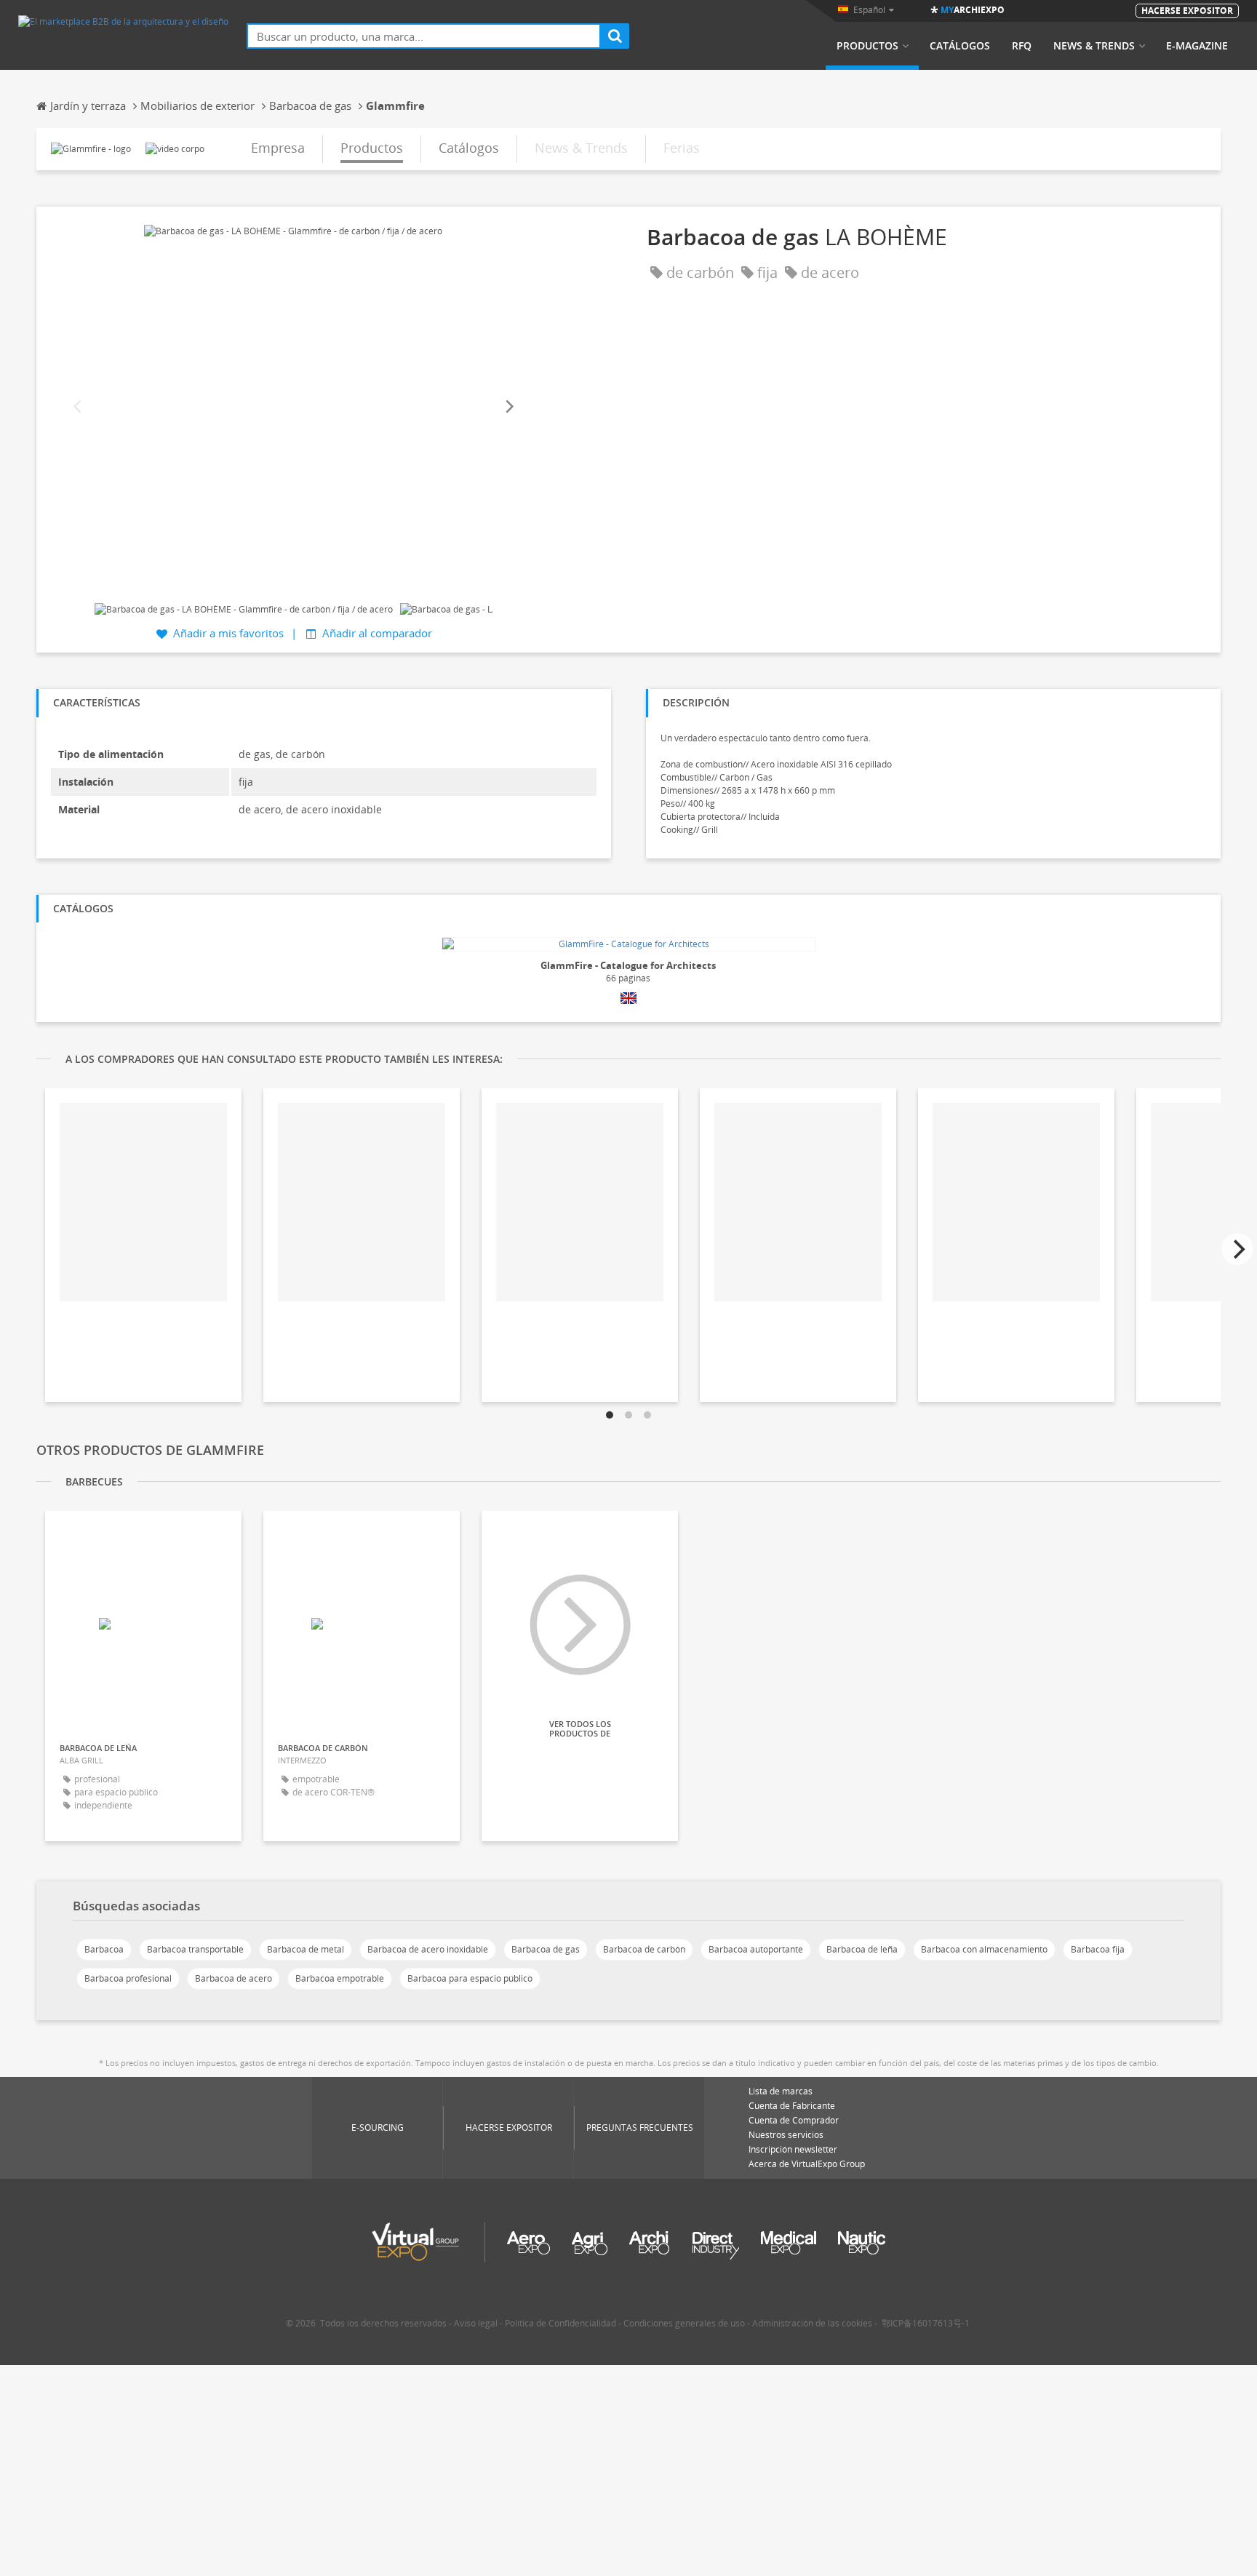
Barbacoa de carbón (644, 1949)
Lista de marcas (781, 2091)
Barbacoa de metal (306, 1949)
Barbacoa (104, 1949)
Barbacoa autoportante (756, 1949)
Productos (867, 46)
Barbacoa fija (1098, 1949)
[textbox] (424, 36)
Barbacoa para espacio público (470, 1978)
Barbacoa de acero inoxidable (428, 1949)
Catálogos (960, 46)
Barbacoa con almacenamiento (984, 1949)
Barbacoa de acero (234, 1978)
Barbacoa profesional (128, 1978)
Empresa (278, 148)
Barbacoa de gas (546, 1949)
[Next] (508, 407)
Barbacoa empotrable (340, 1978)
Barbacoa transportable (195, 1949)
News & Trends (1094, 46)
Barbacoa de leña (862, 1949)
